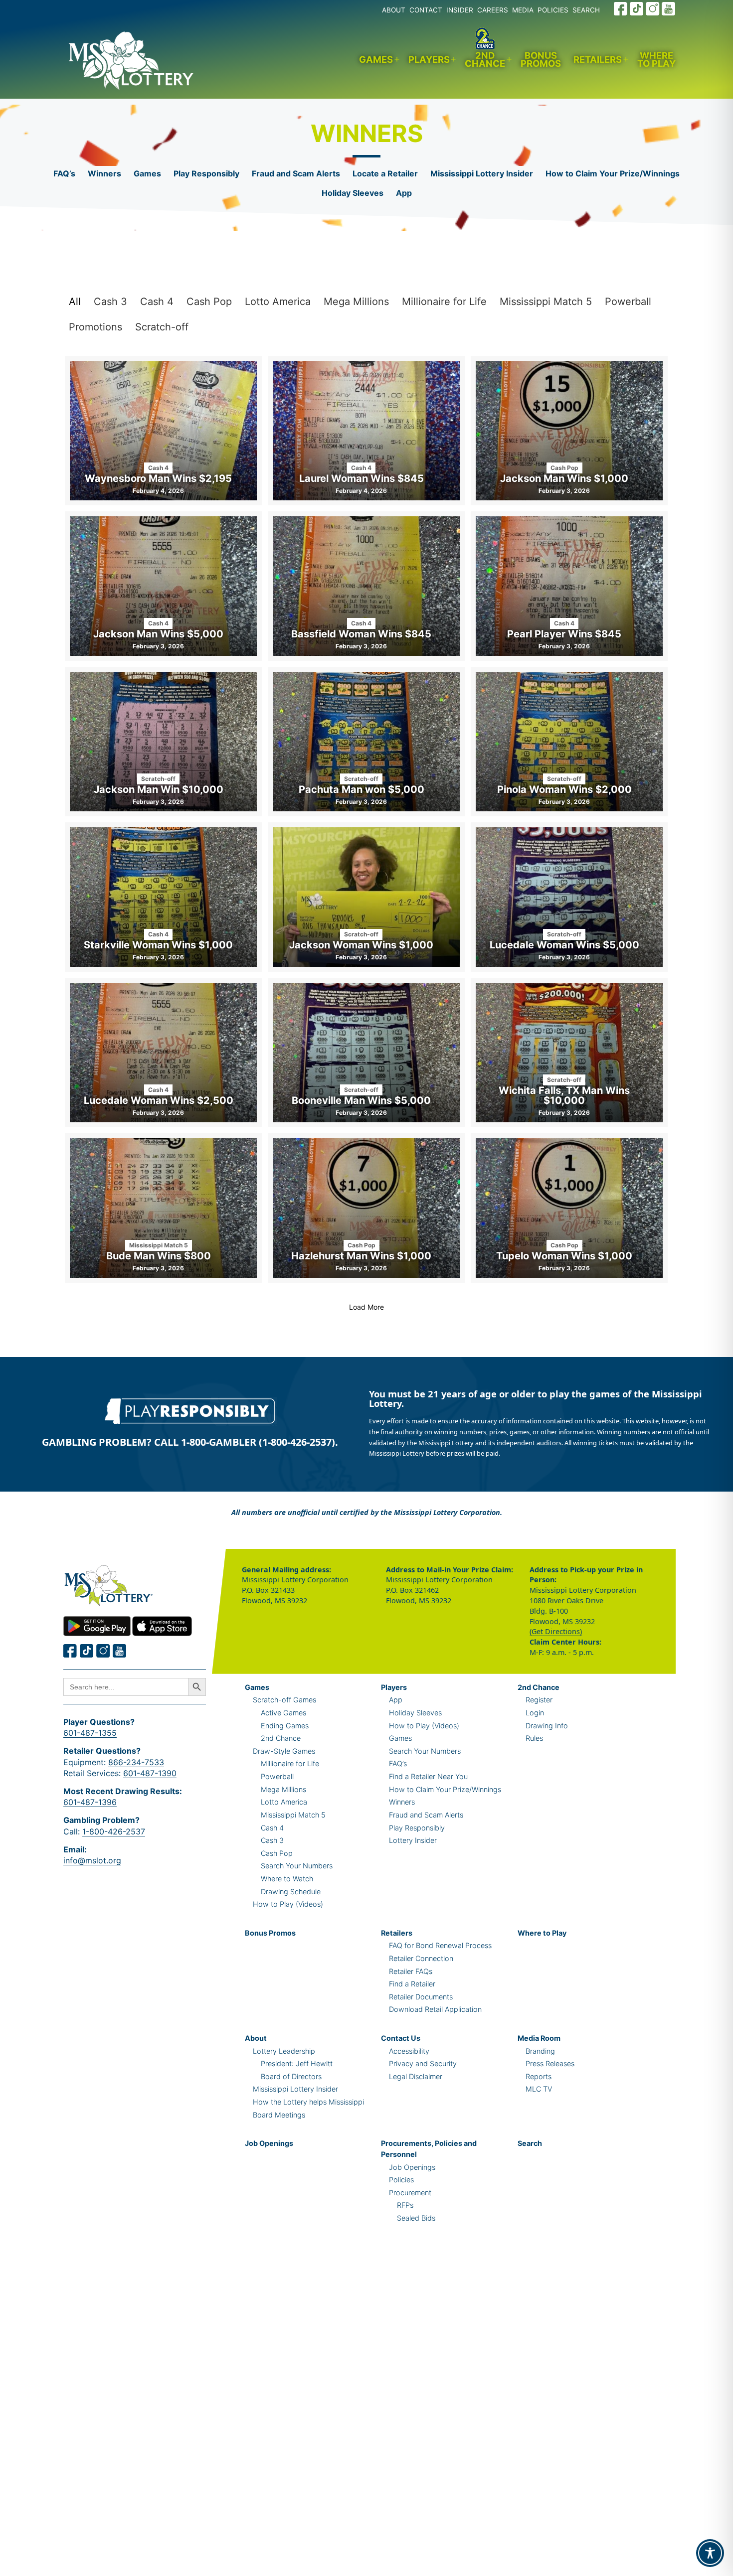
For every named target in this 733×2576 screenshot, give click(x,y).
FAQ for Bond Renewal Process (440, 1945)
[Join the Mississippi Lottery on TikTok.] (637, 9)
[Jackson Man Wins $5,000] (163, 586)
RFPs (405, 2205)
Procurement (410, 2193)
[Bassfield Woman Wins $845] (366, 586)
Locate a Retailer (385, 173)
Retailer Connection (421, 1958)
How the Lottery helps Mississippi (308, 2102)
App (404, 193)
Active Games (283, 1713)
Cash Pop (209, 302)
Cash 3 (110, 302)
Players (429, 59)
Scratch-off (162, 327)
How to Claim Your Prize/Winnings (613, 173)
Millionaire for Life (444, 302)
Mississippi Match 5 (546, 302)
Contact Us (401, 2038)
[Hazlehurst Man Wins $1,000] (366, 1208)
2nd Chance (485, 60)
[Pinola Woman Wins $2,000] (569, 742)
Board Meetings (279, 2115)
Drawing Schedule (291, 1892)
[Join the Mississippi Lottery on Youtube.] (669, 9)
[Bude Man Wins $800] (163, 1208)
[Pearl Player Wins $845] (569, 586)
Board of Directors (291, 2076)
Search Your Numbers (297, 1866)
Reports (539, 2076)
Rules (534, 1738)
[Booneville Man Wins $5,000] (366, 1053)
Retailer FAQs (411, 1971)
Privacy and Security (423, 2063)
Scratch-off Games (284, 1700)
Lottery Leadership (284, 2051)
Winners (104, 173)
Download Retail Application (435, 2009)
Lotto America (278, 302)
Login (535, 1713)
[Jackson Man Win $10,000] (163, 742)
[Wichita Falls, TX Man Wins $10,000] (569, 1053)
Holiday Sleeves (353, 193)
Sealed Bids (416, 2218)
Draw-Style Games (284, 1751)
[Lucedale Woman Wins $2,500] (163, 1053)
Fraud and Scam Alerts (296, 173)
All (75, 302)
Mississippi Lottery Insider (482, 173)
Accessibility (409, 2051)
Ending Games (285, 1726)
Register (539, 1700)
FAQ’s (64, 173)
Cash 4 (157, 302)
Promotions (95, 327)
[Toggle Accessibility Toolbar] (710, 2553)
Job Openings (269, 2143)
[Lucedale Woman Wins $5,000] (569, 897)
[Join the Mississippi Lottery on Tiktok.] (87, 1651)
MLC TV (539, 2089)
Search (530, 2143)
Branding (540, 2051)
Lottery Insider (413, 1840)
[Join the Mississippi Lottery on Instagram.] (653, 9)
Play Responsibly (206, 173)
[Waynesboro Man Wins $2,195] (163, 431)
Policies (401, 2180)
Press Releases (550, 2063)
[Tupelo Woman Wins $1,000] (569, 1208)
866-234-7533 (136, 1762)
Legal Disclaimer (416, 2076)
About (256, 2038)
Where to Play (656, 60)
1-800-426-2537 (114, 1831)
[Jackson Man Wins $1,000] (569, 431)
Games (376, 59)
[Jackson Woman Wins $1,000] (366, 897)
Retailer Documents (421, 1997)
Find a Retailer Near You (428, 1776)
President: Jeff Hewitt (297, 2063)
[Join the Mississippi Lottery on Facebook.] (621, 9)
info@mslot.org (92, 1860)
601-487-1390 (150, 1773)
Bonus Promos (541, 60)
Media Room (539, 2038)
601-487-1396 (90, 1802)
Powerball (628, 302)
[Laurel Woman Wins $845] (366, 431)
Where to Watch (287, 1879)
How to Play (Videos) (288, 1904)
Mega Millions (356, 302)
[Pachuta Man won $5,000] (366, 742)
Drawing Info (547, 1726)
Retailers (598, 59)
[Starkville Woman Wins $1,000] (163, 897)
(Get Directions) (556, 1631)
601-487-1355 (90, 1733)
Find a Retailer (412, 1984)
